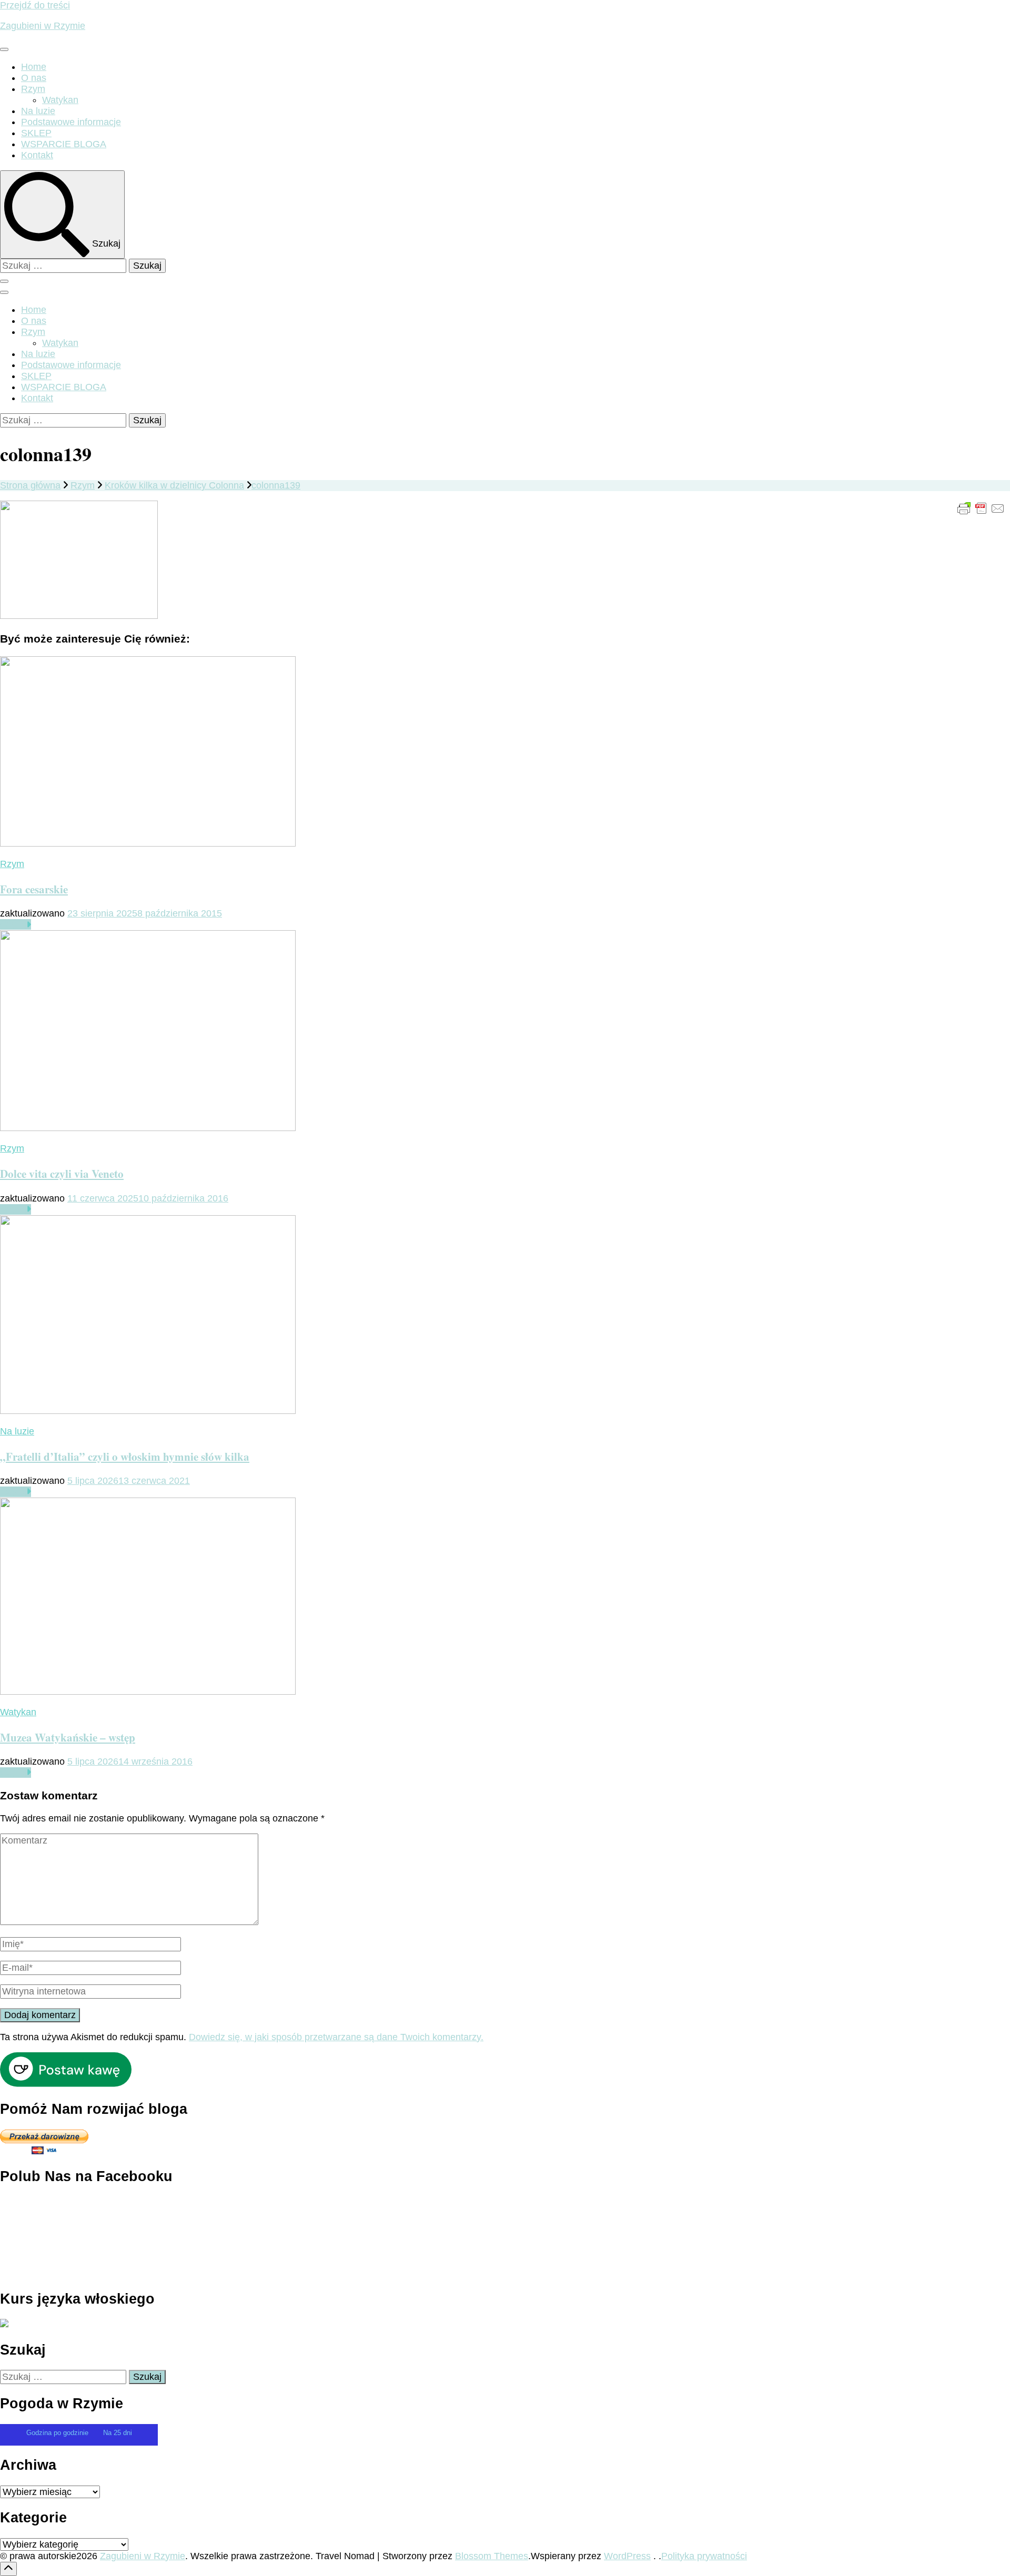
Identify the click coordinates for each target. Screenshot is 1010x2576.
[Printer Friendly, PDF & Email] (981, 508)
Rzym (33, 89)
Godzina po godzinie (58, 2433)
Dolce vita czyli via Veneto (62, 1173)
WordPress (627, 2556)
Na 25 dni (118, 2433)
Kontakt (37, 155)
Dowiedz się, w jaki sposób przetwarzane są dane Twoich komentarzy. (336, 2037)
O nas (34, 78)
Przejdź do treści (35, 5)
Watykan (60, 100)
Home (34, 67)
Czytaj (13, 924)
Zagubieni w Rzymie (43, 26)
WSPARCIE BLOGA (64, 144)
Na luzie (38, 111)
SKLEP (36, 133)
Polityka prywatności (704, 2556)
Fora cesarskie (34, 889)
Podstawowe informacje (71, 122)
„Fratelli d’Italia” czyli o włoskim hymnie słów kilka (125, 1456)
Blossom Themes (492, 2556)
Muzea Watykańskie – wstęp (68, 1737)
